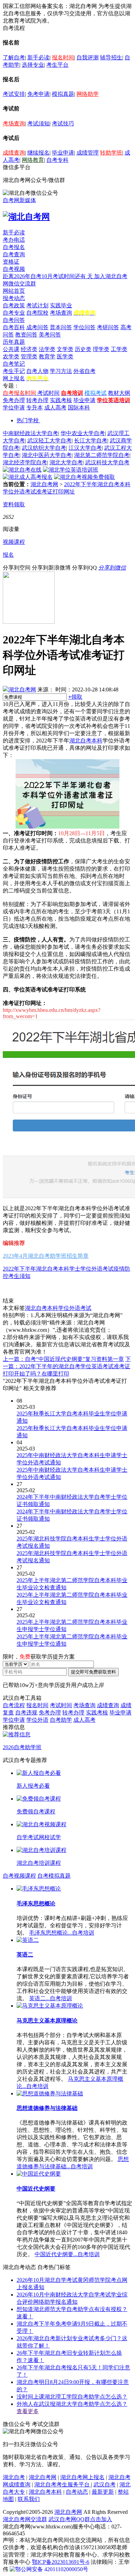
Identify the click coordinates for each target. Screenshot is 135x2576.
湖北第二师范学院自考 (102, 455)
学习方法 (61, 371)
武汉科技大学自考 (107, 462)
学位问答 (84, 327)
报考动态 (14, 298)
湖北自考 (14, 2477)
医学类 (65, 356)
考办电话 (14, 240)
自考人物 (37, 371)
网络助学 (88, 94)
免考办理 (14, 400)
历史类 (83, 349)
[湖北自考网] (26, 217)
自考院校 (37, 313)
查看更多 (28, 2411)
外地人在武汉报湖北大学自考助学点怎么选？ (72, 2404)
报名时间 (63, 57)
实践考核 (61, 400)
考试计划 (37, 305)
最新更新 (103, 2492)
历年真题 (14, 342)
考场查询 (14, 123)
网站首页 (14, 291)
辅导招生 (111, 57)
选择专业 (33, 65)
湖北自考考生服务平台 (63, 2484)
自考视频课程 (19, 1876)
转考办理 (37, 400)
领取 (75, 697)
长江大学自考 (91, 441)
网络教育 (33, 160)
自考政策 (14, 305)
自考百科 (14, 327)
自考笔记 (14, 364)
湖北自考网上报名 (82, 2477)
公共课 (11, 349)
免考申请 (38, 94)
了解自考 (14, 57)
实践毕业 (61, 305)
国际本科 (79, 408)
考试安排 (14, 94)
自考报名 (14, 247)
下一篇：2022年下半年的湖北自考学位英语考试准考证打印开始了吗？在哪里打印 (67, 1366)
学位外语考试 (75, 1308)
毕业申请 (63, 153)
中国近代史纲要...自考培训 (67, 2254)
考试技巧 (63, 123)
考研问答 (108, 327)
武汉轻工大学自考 (49, 441)
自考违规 (26, 1713)
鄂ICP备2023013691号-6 (61, 2562)
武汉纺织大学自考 (44, 448)
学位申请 (14, 408)
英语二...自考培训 (51, 1998)
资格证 (11, 262)
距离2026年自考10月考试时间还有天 (48, 276)
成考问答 (37, 327)
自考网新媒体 (19, 200)
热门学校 (28, 420)
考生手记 (14, 371)
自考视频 (14, 269)
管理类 (29, 356)
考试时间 (48, 393)
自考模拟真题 (54, 1876)
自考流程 (14, 1705)
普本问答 (61, 327)
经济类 (29, 349)
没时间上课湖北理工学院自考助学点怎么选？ (72, 2397)
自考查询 (14, 254)
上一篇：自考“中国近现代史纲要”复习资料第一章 (63, 1359)
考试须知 (38, 123)
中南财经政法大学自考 (30, 433)
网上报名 (14, 378)
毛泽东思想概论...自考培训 (62, 1933)
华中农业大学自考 (83, 433)
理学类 (101, 349)
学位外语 (37, 1720)
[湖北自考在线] (22, 470)
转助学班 (111, 153)
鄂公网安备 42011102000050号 (52, 2569)
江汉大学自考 (85, 448)
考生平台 (57, 65)
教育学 (47, 356)
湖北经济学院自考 (25, 462)
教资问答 (26, 335)
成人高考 (55, 408)
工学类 (119, 349)
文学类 (65, 349)
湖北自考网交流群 (25, 2519)
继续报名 (38, 153)
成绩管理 (88, 153)
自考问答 (14, 320)
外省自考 (84, 371)
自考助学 (61, 1720)
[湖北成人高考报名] (28, 477)
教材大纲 (119, 393)
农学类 (11, 356)
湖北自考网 (44, 484)
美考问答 (50, 335)
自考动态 (77, 2492)
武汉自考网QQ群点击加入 (80, 2519)
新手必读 (38, 57)
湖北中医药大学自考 (47, 455)
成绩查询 (14, 153)
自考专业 (14, 313)
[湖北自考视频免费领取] (84, 477)
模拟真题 (63, 94)
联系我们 (29, 2499)
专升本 (35, 408)
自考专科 (57, 160)
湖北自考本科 (86, 741)
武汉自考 (105, 2484)
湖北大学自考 (66, 462)
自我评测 (88, 57)
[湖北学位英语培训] (71, 470)
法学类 (47, 349)
